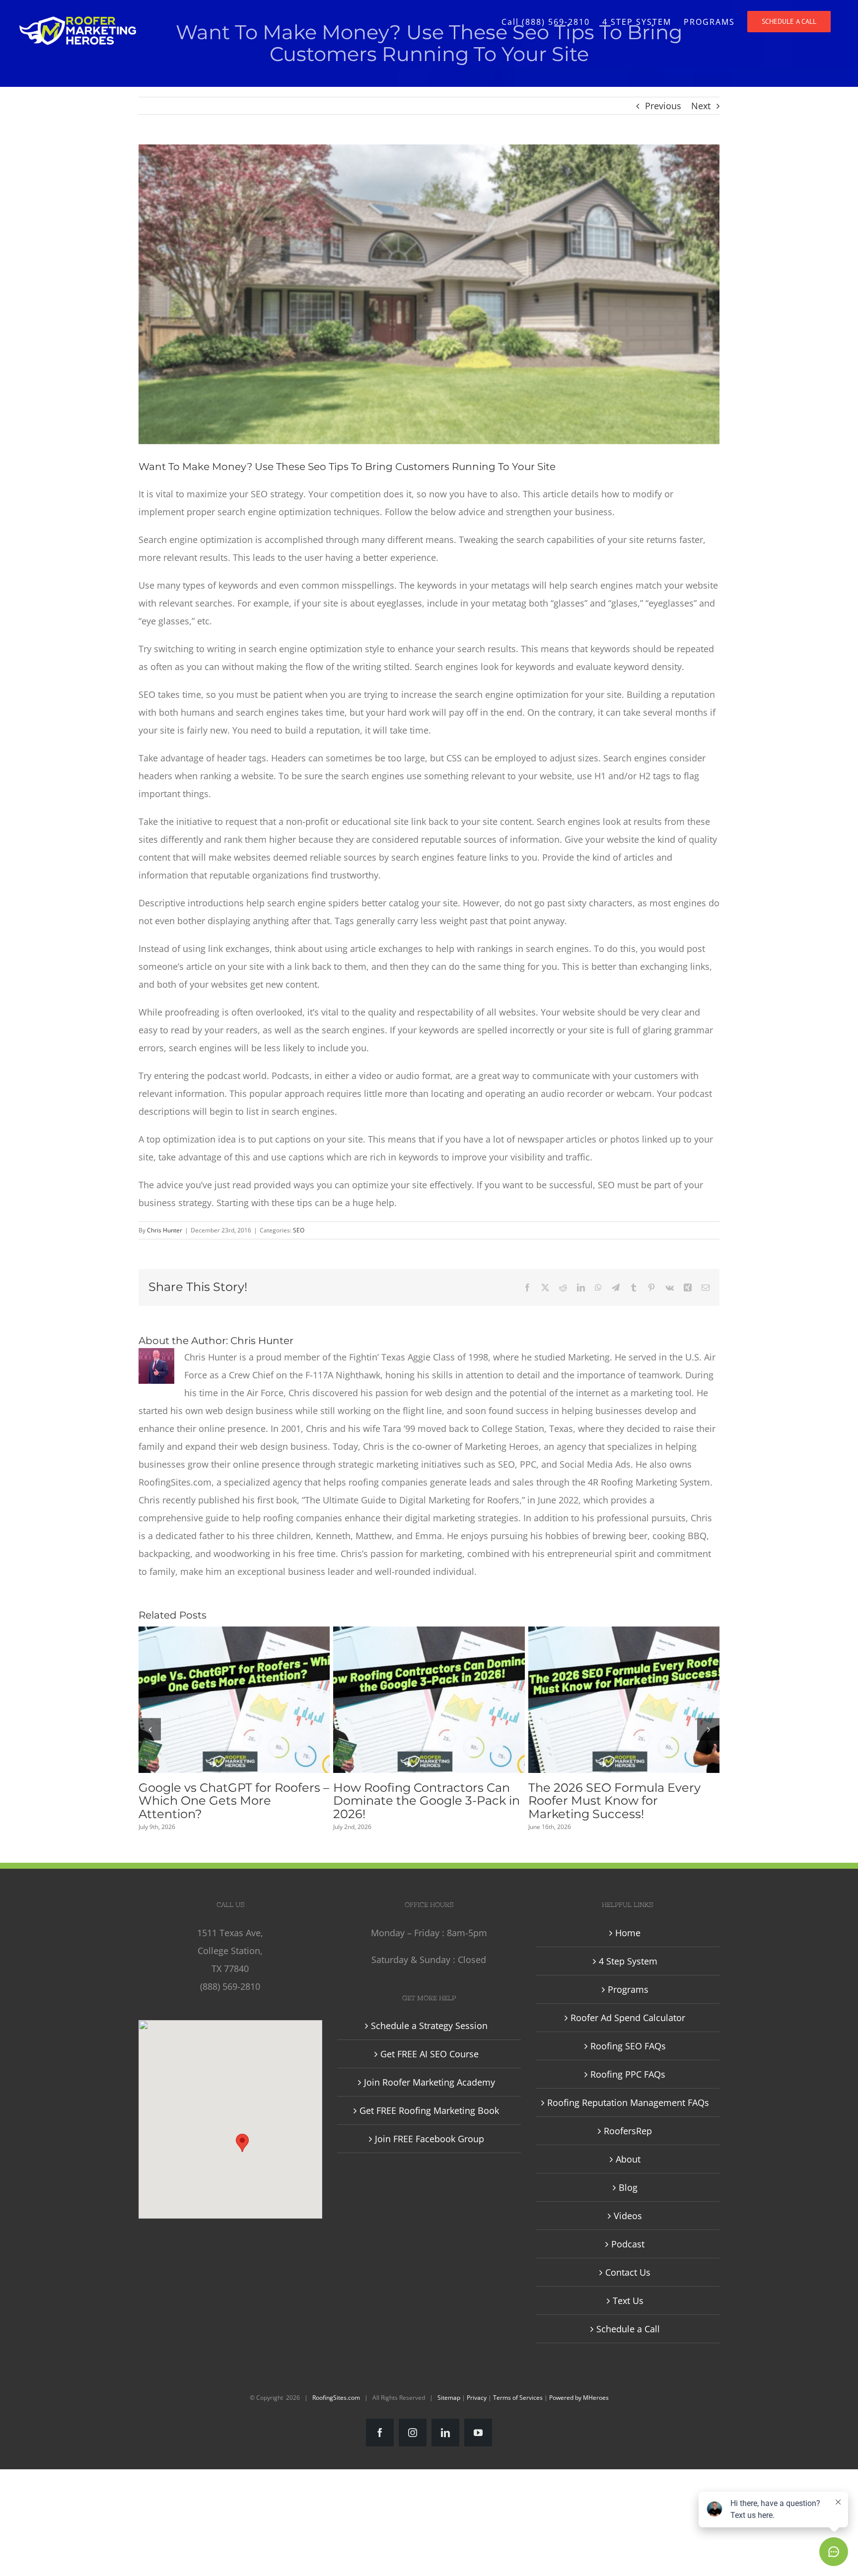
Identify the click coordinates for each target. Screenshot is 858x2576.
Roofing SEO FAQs (628, 2046)
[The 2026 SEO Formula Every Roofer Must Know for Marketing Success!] (624, 1700)
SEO (299, 1230)
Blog (628, 2187)
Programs (628, 1989)
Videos (628, 2216)
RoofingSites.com (336, 2398)
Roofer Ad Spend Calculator (628, 2018)
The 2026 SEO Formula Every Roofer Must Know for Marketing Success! (605, 1700)
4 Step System (628, 1961)
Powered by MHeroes (579, 2398)
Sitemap (449, 2398)
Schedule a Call (628, 2329)
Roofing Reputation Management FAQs (628, 2102)
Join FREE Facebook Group (429, 2139)
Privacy (477, 2398)
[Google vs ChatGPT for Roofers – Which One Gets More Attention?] (234, 1700)
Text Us (628, 2301)
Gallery (253, 1700)
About (628, 2159)
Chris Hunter (165, 1230)
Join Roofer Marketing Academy (429, 2082)
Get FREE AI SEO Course (429, 2054)
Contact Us (628, 2272)
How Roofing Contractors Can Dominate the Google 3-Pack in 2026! (410, 1700)
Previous (663, 106)
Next (701, 106)
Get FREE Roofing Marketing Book (429, 2110)
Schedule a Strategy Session (429, 2026)
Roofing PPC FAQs (628, 2074)
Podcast (628, 2244)
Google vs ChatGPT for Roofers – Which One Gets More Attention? (215, 1700)
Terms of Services (518, 2398)
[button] (150, 1729)
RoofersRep (628, 2131)
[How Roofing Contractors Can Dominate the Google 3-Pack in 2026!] (429, 1700)
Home (628, 1933)
